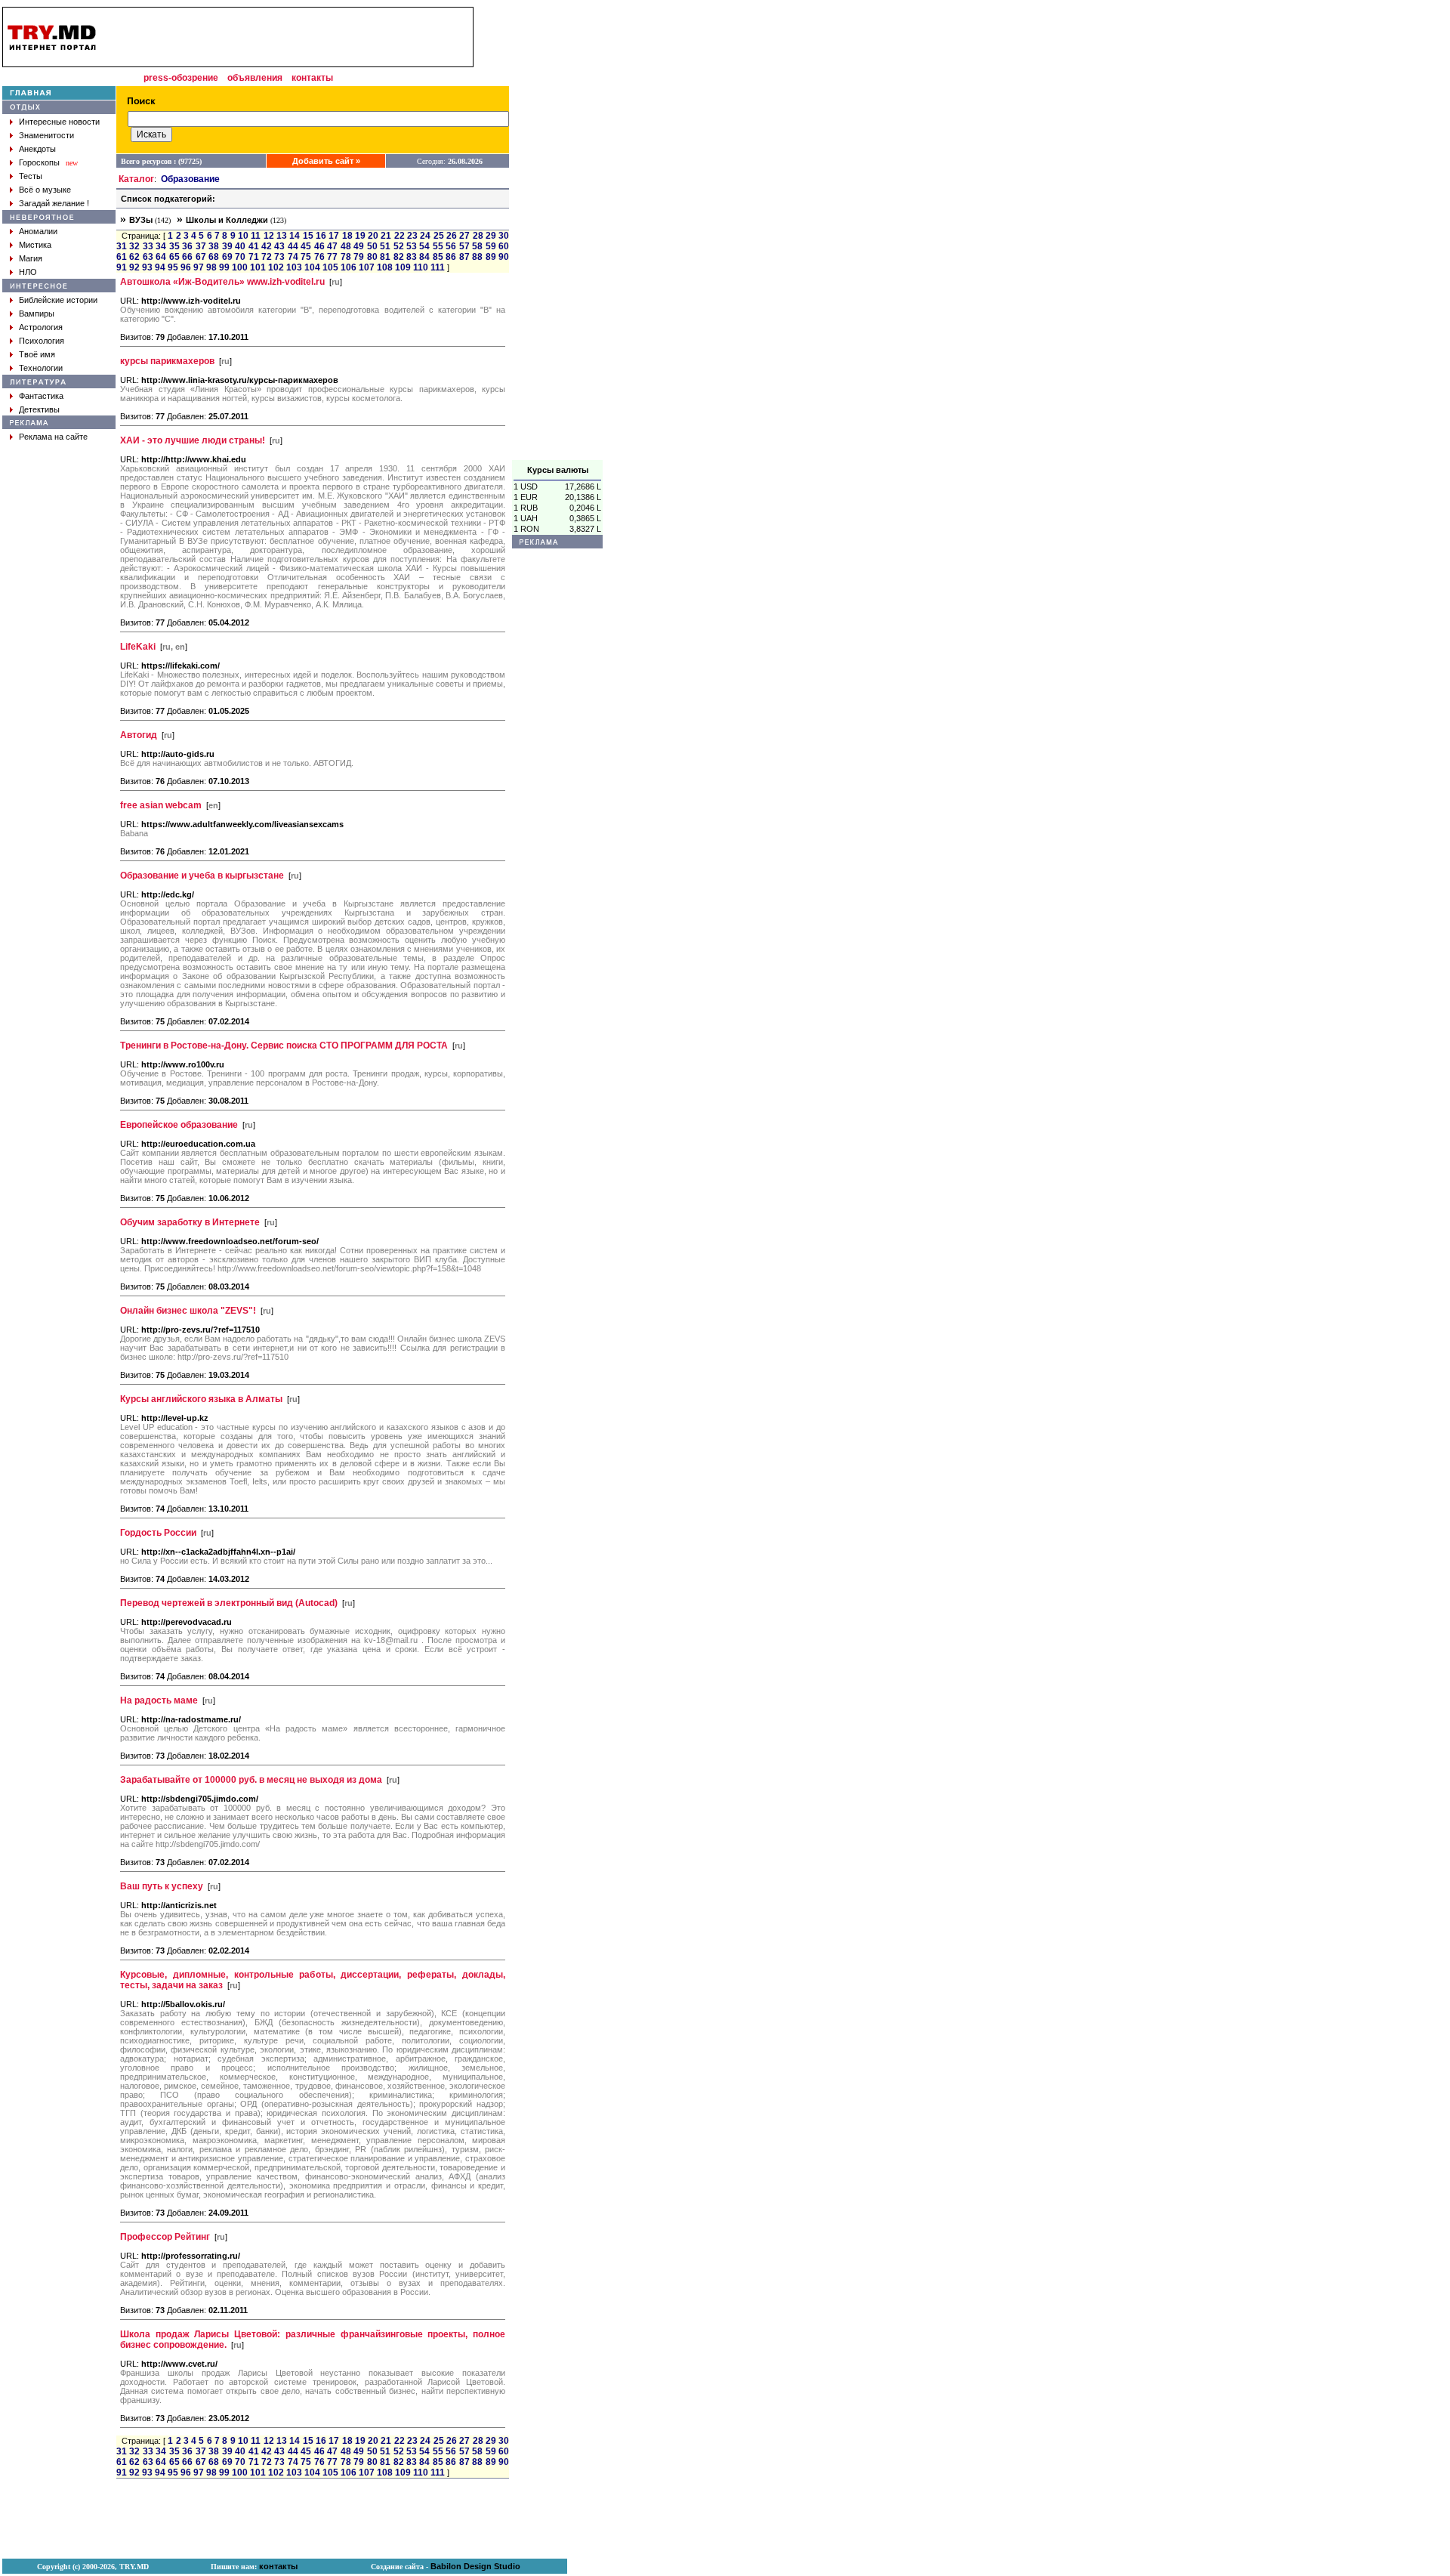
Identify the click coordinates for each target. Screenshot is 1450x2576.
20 (373, 236)
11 (256, 236)
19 (360, 236)
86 (451, 257)
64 (161, 257)
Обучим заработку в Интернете (190, 1222)
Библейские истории (58, 300)
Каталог (136, 179)
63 (148, 257)
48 (346, 246)
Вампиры (37, 314)
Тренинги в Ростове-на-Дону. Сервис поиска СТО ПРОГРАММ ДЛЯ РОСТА (284, 1046)
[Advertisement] (557, 233)
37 (201, 246)
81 (385, 257)
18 (347, 236)
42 (267, 246)
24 (425, 236)
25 (439, 236)
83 (412, 257)
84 (424, 257)
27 (464, 236)
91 (122, 267)
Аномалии (38, 231)
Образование (190, 179)
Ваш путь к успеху (162, 1886)
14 (295, 236)
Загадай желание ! (54, 203)
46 (319, 246)
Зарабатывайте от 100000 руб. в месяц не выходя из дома (251, 1780)
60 (504, 246)
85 (438, 257)
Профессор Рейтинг (165, 2237)
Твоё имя (37, 354)
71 (254, 257)
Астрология (41, 327)
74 (293, 257)
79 (359, 257)
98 (211, 267)
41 (254, 246)
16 (321, 236)
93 (147, 267)
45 (306, 246)
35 (174, 246)
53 (412, 246)
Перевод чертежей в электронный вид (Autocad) (229, 1603)
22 (400, 236)
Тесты (31, 176)
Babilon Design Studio (475, 2566)
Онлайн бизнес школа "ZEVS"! (188, 1311)
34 (161, 246)
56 (451, 246)
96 (186, 267)
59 (491, 246)
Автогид (139, 735)
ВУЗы (141, 220)
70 (240, 257)
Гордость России (158, 1533)
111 (438, 267)
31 (122, 246)
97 (199, 267)
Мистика (35, 245)
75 (306, 257)
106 (349, 267)
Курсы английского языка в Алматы (201, 1399)
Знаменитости (46, 135)
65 (174, 257)
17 (334, 236)
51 (385, 246)
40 (240, 246)
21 (386, 236)
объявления (255, 78)
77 (332, 257)
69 (227, 257)
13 (282, 236)
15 (308, 236)
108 (385, 267)
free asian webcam (161, 805)
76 (319, 257)
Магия (31, 258)
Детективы (39, 409)
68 (214, 257)
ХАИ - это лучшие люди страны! (193, 440)
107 (367, 267)
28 (478, 236)
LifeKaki (138, 647)
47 (332, 246)
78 (346, 257)
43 (279, 246)
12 (269, 236)
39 (227, 246)
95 (173, 267)
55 (438, 246)
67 (201, 257)
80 (372, 257)
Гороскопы (39, 162)
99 (224, 267)
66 (187, 257)
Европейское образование (179, 1125)
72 (267, 257)
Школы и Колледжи (227, 220)
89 (491, 257)
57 (464, 246)
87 (464, 257)
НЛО (28, 272)
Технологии (41, 368)
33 (148, 246)
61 (122, 257)
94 (160, 267)
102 (276, 267)
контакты (312, 78)
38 (214, 246)
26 (452, 236)
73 (279, 257)
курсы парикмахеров (167, 361)
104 (312, 267)
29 (491, 236)
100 (240, 267)
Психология (42, 341)
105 (330, 267)
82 (399, 257)
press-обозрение (181, 78)
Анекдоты (37, 149)
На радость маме (159, 1700)
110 (421, 267)
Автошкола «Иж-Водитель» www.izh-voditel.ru (222, 282)
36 (187, 246)
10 (243, 236)
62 (134, 257)
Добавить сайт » (326, 161)
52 (399, 246)
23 (412, 236)
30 (504, 236)
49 (359, 246)
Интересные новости (59, 122)
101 (258, 267)
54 (424, 246)
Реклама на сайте (53, 437)
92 (134, 267)
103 (294, 267)
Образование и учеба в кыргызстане (202, 876)
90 (504, 257)
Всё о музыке (45, 190)
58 (477, 246)
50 (372, 246)
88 (477, 257)
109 (403, 267)
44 (293, 246)
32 (134, 246)
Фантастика (41, 396)
